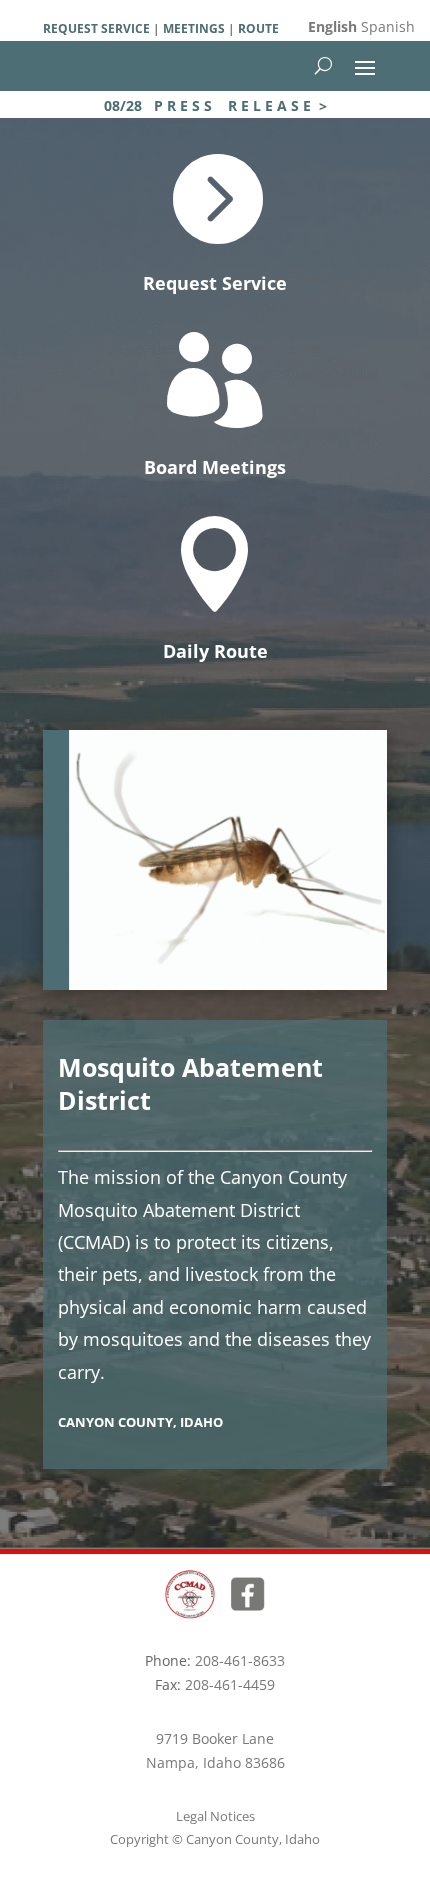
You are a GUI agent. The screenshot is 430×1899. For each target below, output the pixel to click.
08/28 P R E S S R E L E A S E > (215, 105)
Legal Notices (215, 1816)
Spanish (388, 26)
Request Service (215, 283)
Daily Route (215, 651)
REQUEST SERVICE (96, 28)
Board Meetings (215, 467)
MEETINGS (192, 28)
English (332, 26)
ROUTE (258, 28)
